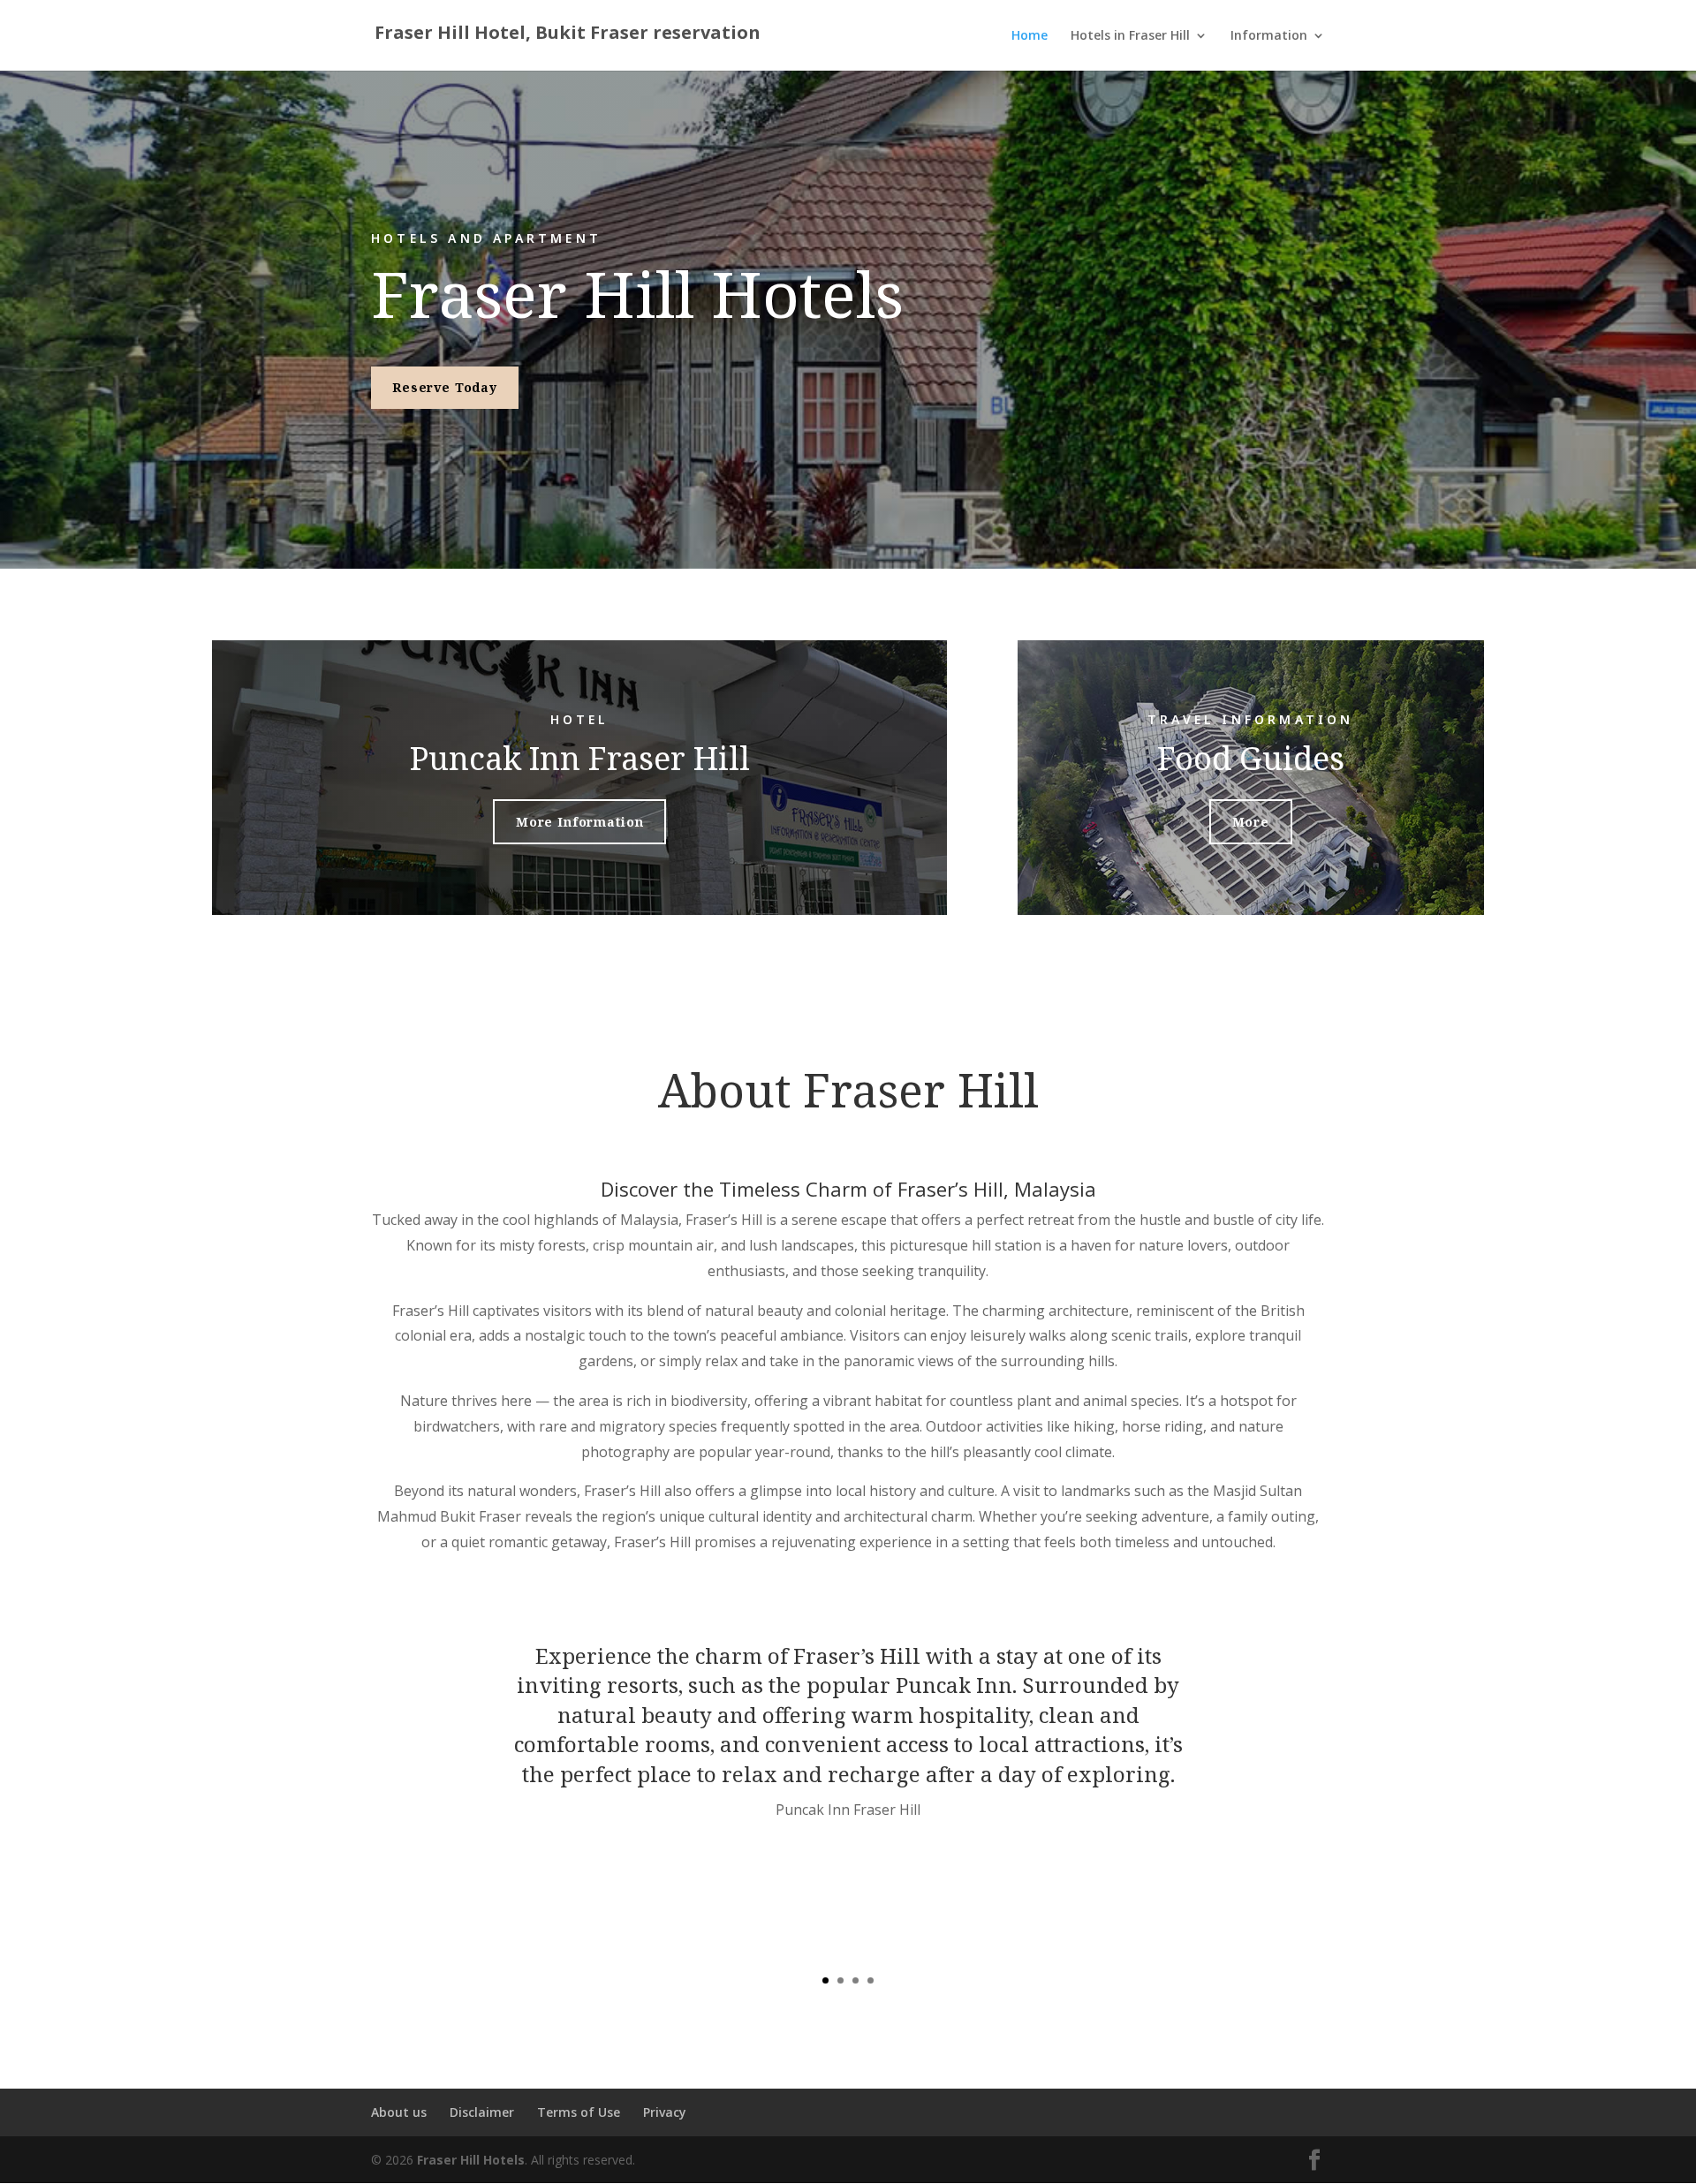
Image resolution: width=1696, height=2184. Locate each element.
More (1251, 822)
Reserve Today (445, 387)
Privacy (665, 2112)
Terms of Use (579, 2112)
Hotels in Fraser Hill (1130, 36)
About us (399, 2112)
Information (1269, 36)
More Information (579, 822)
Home (1030, 36)
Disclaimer (482, 2112)
